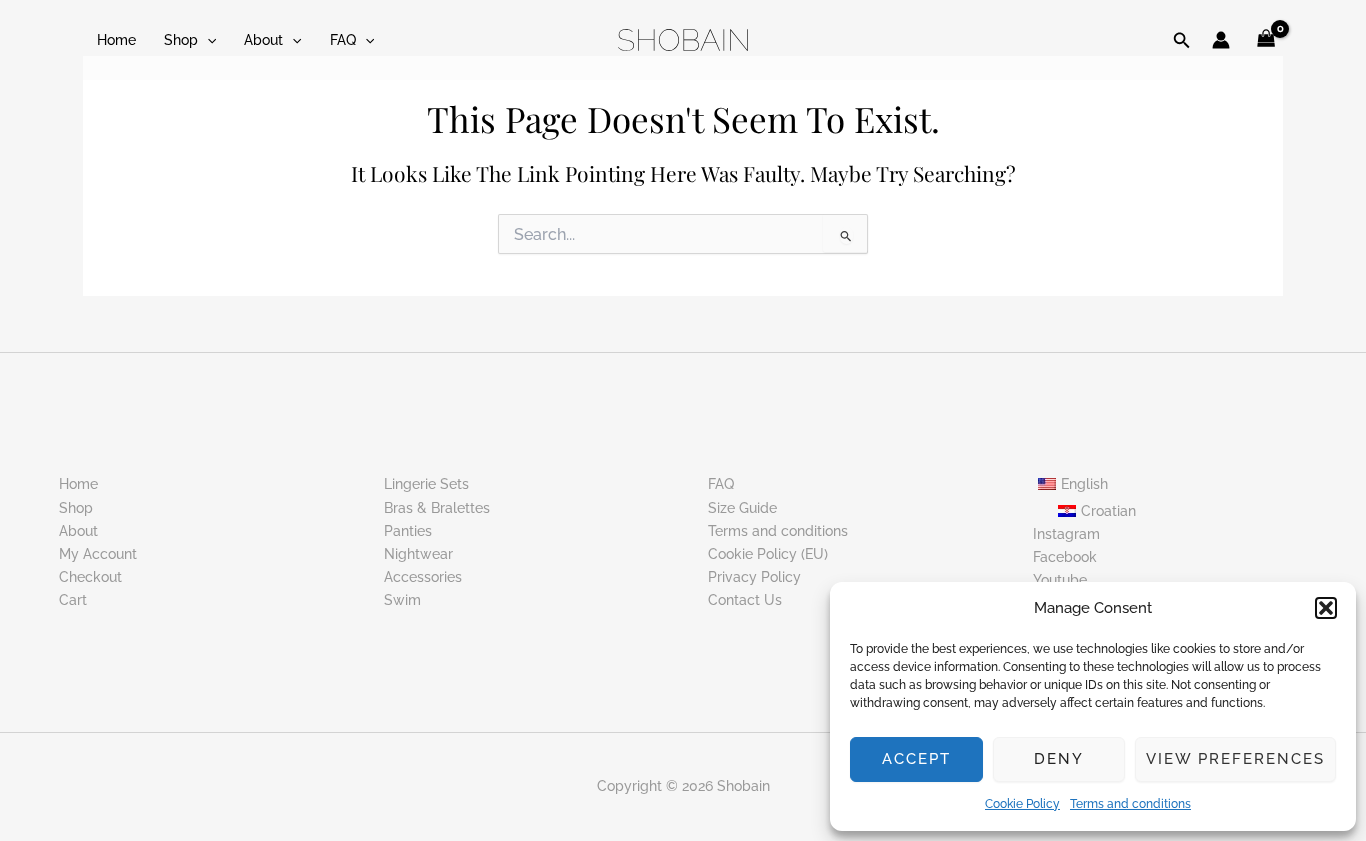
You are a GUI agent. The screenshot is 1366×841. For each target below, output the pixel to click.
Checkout (90, 577)
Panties (408, 531)
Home (116, 40)
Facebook (1065, 557)
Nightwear (418, 554)
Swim (402, 600)
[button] (1326, 608)
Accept (916, 759)
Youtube (1060, 580)
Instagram (1066, 534)
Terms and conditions (1130, 804)
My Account (98, 554)
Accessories (423, 577)
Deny (1059, 759)
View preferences (1235, 759)
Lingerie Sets (426, 484)
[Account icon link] (1221, 40)
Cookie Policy (1022, 804)
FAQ (343, 40)
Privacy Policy (754, 577)
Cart (73, 600)
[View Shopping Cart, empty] (1266, 40)
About (263, 40)
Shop (181, 40)
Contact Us (745, 600)
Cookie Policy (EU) (768, 554)
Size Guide (742, 508)
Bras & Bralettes (437, 508)
